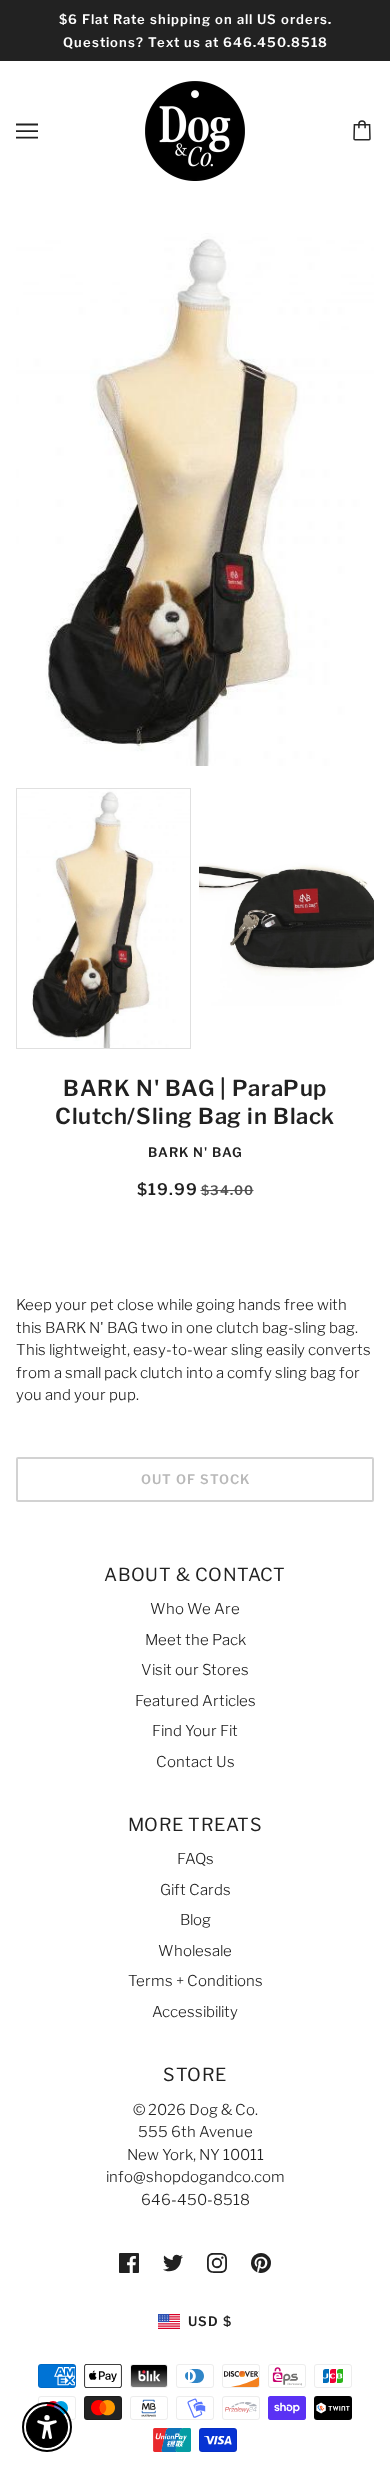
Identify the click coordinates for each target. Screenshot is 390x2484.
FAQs (195, 1859)
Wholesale (195, 1951)
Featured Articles (195, 1701)
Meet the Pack (195, 1640)
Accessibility (195, 2012)
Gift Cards (195, 1890)
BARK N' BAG (195, 1152)
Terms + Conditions (195, 1981)
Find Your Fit (195, 1731)
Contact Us (195, 1762)
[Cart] (365, 131)
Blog (195, 1920)
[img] (129, 2262)
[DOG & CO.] (195, 130)
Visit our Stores (195, 1670)
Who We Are (195, 1609)
